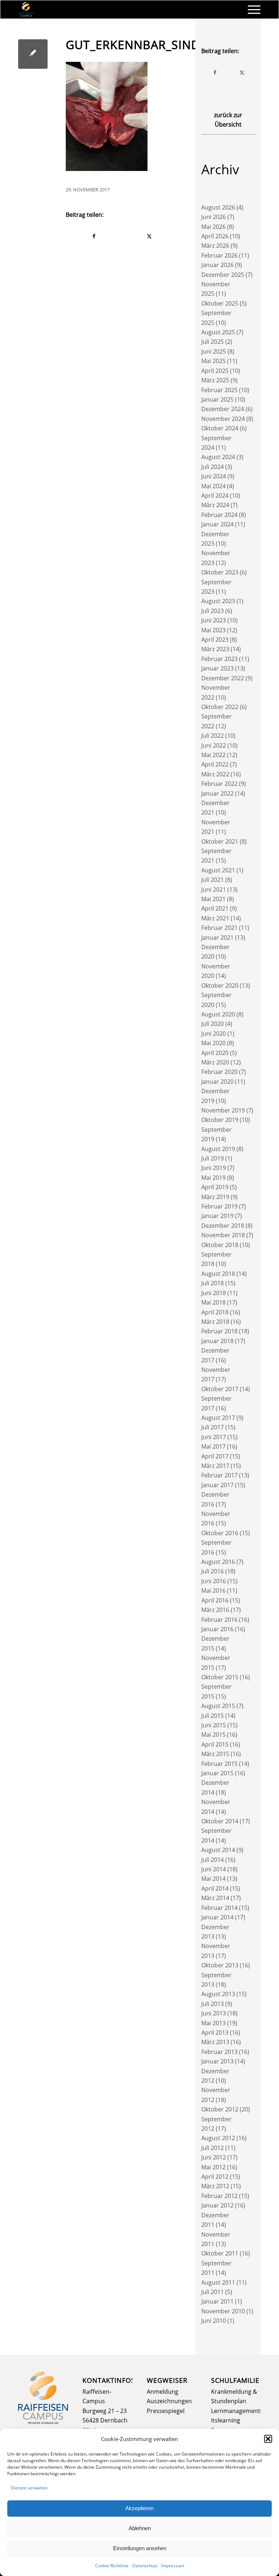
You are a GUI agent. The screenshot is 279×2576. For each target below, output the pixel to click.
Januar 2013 (217, 2061)
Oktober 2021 (220, 841)
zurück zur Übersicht (228, 120)
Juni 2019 (214, 1168)
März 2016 (215, 1610)
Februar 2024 (219, 515)
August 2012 (218, 2138)
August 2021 (218, 870)
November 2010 (223, 2311)
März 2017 (215, 1466)
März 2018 (215, 1322)
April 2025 (215, 371)
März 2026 (215, 246)
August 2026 (218, 207)
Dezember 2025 (223, 275)
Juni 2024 (214, 476)
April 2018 (215, 1312)
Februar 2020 (219, 1072)
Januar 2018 (217, 1341)
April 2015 (215, 1744)
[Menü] (250, 9)
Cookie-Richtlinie (112, 2566)
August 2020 (218, 1014)
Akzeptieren (139, 2508)
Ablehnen (140, 2528)
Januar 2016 (217, 1629)
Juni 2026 (214, 217)
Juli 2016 (213, 1571)
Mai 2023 (213, 630)
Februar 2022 (219, 784)
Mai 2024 (213, 486)
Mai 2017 (213, 1446)
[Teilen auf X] (149, 236)
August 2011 (218, 2282)
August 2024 (218, 457)
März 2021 (215, 918)
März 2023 (215, 649)
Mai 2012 (213, 2167)
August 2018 (218, 1274)
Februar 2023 (219, 659)
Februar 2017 (219, 1475)
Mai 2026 (213, 227)
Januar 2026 (217, 265)
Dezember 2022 (223, 678)
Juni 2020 (214, 1034)
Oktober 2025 (220, 303)
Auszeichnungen (169, 2401)
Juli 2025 (213, 342)
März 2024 (215, 505)
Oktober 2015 (220, 1677)
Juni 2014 (214, 1869)
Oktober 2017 (220, 1389)
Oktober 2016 (220, 1533)
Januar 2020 (217, 1082)
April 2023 (215, 640)
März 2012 (215, 2186)
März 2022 (215, 774)
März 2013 (215, 2042)
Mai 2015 (213, 1735)
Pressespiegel (166, 2411)
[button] (268, 2439)
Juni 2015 (214, 1725)
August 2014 (218, 1850)
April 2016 (215, 1600)
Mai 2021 (213, 899)
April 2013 (215, 2032)
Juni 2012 (214, 2157)
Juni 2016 (214, 1581)
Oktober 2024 (220, 428)
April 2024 (215, 495)
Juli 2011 (213, 2292)
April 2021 (215, 908)
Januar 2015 (217, 1773)
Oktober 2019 (220, 1120)
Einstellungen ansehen (140, 2548)
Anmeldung (163, 2392)
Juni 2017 (214, 1437)
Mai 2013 (213, 2023)
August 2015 (218, 1706)
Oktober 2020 (220, 986)
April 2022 (215, 764)
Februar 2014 (219, 1908)
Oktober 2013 (220, 1965)
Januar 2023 (217, 668)
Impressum (173, 2566)
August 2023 (218, 601)
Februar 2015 (219, 1764)
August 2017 (218, 1418)
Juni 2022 (214, 745)
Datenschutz (145, 2566)
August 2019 (218, 1149)
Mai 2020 (213, 1043)
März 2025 (215, 380)
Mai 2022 (213, 755)
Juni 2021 (214, 889)
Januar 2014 (217, 1917)
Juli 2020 (213, 1024)
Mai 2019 (213, 1178)
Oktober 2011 (220, 2253)
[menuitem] (250, 9)
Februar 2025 (219, 390)
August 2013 (218, 1994)
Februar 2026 (219, 255)
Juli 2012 (213, 2148)
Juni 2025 (214, 351)
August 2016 (218, 1562)
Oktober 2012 (220, 2109)
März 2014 (215, 1898)
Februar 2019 (219, 1206)
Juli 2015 (213, 1716)
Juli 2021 (213, 880)
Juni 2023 (214, 620)
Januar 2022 (217, 793)
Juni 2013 (214, 2013)
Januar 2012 (217, 2205)
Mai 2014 (213, 1879)
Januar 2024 (217, 524)
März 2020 (215, 1062)
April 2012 (215, 2177)
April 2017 (215, 1456)
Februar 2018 (219, 1331)
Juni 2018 (214, 1293)
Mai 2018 (213, 1302)
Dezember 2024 (223, 409)
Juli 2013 (213, 2004)
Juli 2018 (213, 1283)
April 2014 (215, 1888)
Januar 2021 (217, 937)
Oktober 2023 (220, 572)
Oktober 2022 (220, 707)
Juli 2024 (213, 467)
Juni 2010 (214, 2321)
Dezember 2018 (223, 1226)
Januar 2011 (217, 2301)
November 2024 (223, 419)
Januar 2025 (217, 399)
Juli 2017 (213, 1427)
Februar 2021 (219, 928)
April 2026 (215, 236)
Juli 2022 (213, 736)
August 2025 (218, 332)
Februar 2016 (219, 1620)
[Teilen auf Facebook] (94, 236)
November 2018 (223, 1235)
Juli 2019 (213, 1158)
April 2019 (215, 1187)
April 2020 (215, 1053)
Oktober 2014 (220, 1821)
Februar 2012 (219, 2196)
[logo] (26, 9)
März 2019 (215, 1197)
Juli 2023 (213, 611)
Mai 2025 (213, 361)
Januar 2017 (217, 1485)
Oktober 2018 (220, 1245)
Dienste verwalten (29, 2488)
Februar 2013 (219, 2052)
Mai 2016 (213, 1590)
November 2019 (223, 1110)
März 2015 (215, 1754)
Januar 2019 (217, 1216)
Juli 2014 (213, 1860)
